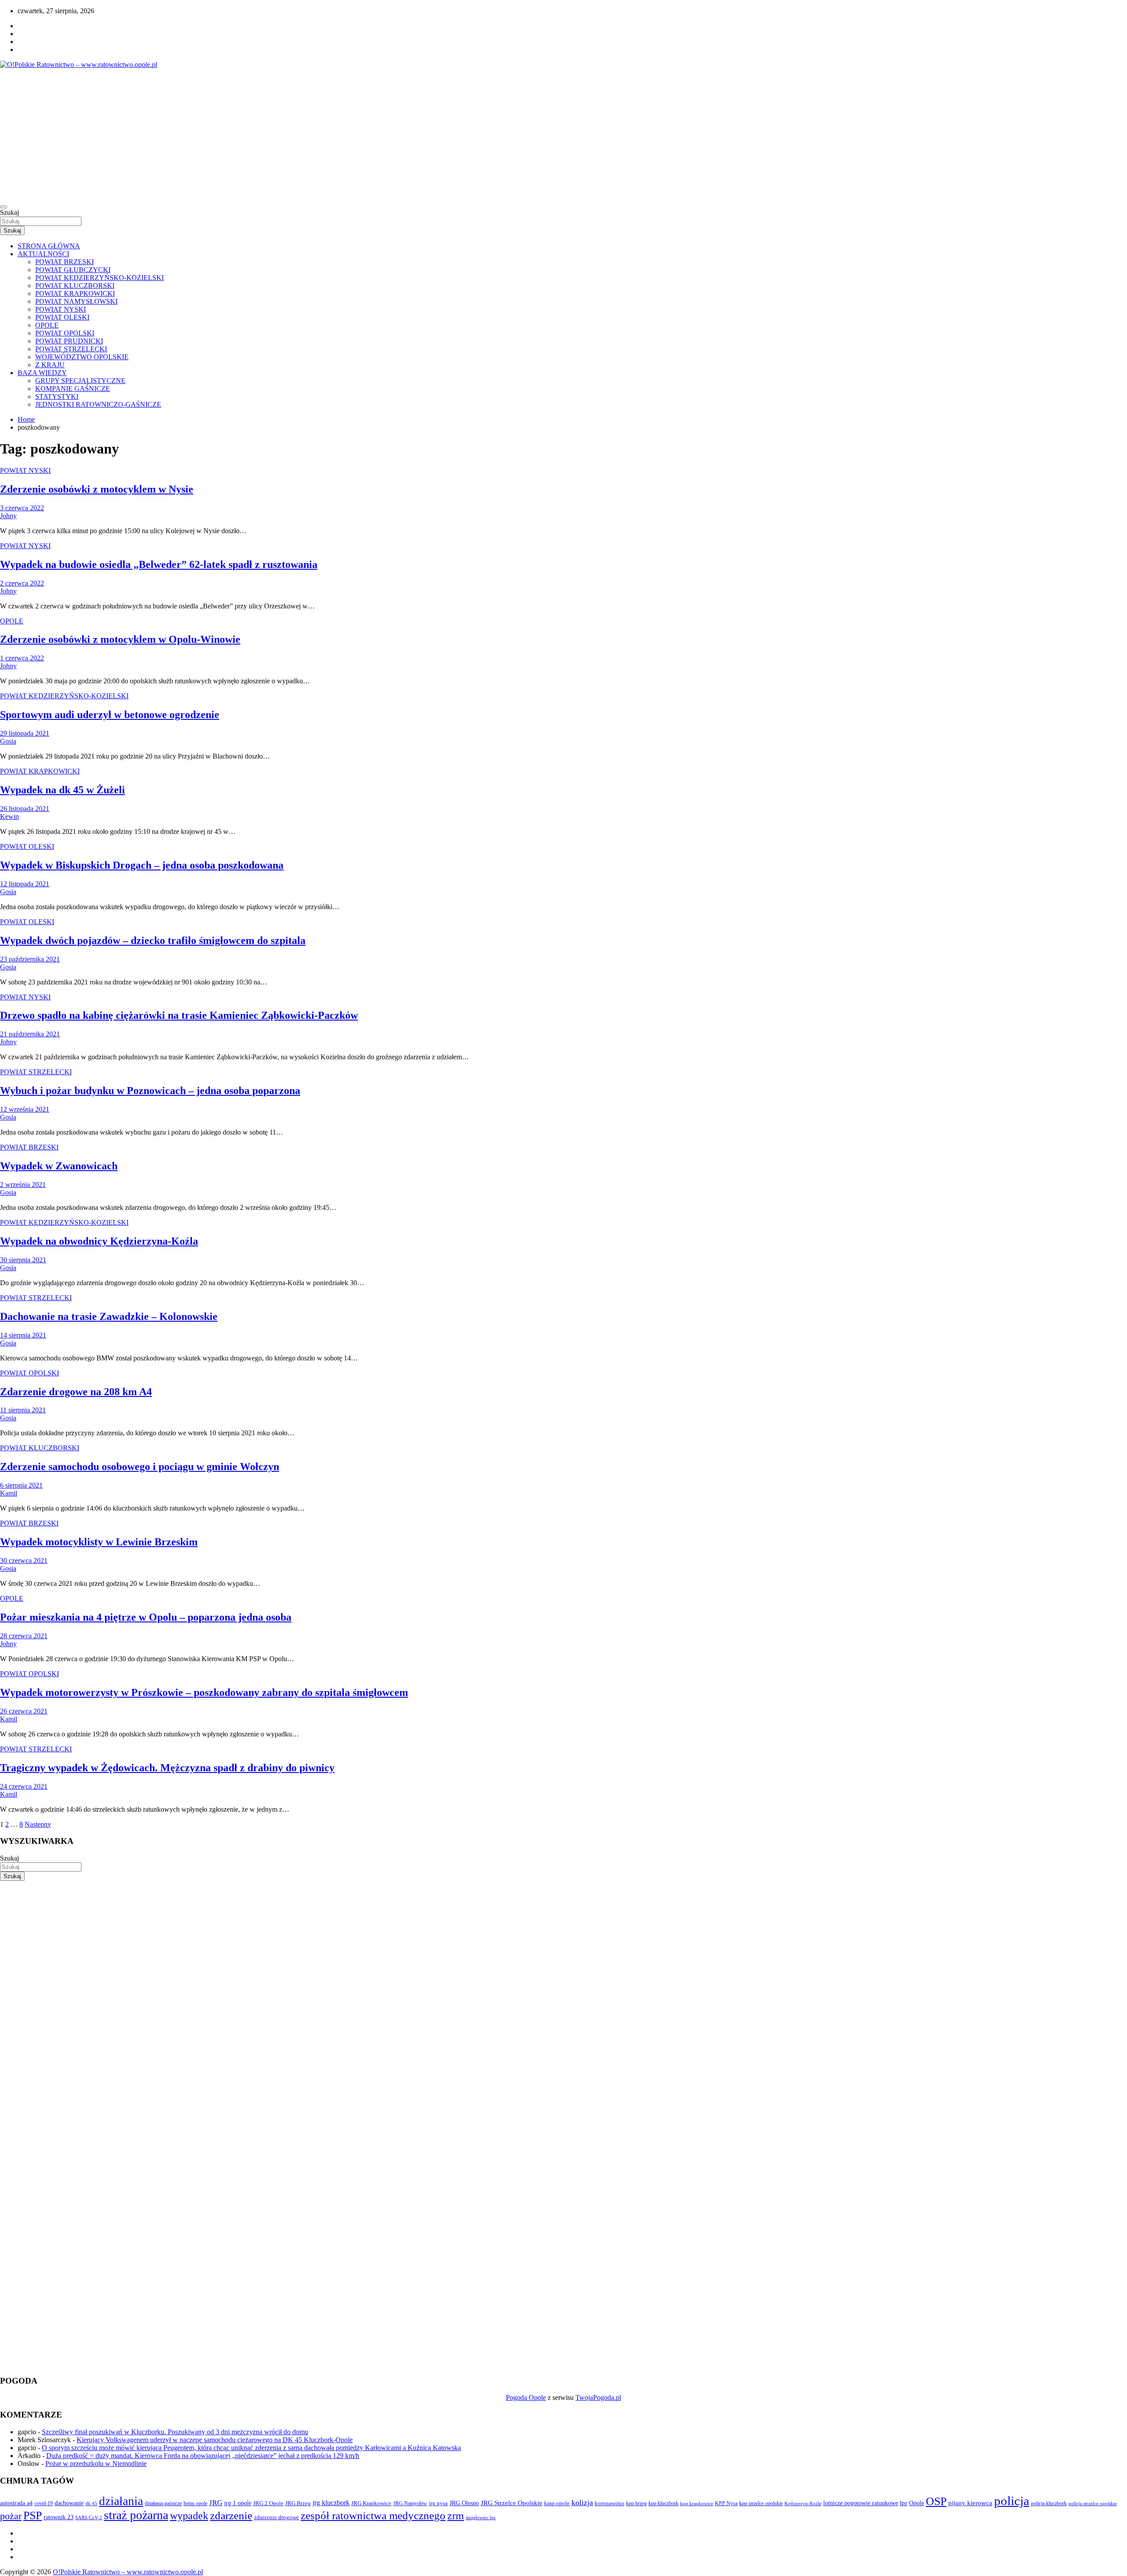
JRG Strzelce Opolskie (512, 2503)
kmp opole (557, 2503)
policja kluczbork (1049, 2504)
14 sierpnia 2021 (23, 1335)
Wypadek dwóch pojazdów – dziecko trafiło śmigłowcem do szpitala (153, 940)
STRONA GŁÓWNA (49, 246)
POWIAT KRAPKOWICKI (75, 293)
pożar (11, 2516)
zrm (456, 2516)
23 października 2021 (30, 959)
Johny (8, 516)
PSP (33, 2515)
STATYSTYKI (57, 396)
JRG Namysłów (410, 2503)
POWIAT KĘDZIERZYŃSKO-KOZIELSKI (99, 278)
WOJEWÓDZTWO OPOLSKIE (82, 357)
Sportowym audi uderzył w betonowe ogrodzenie (110, 715)
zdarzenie (231, 2515)
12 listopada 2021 (25, 884)
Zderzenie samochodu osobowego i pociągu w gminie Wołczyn (140, 1467)
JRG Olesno (464, 2503)
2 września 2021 (23, 1185)
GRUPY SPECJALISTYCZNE (80, 381)
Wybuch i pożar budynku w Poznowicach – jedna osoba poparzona (150, 1091)
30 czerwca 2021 (24, 1561)
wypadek (189, 2515)
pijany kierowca (970, 2503)
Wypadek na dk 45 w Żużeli (63, 790)
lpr (904, 2503)
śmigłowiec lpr (481, 2517)
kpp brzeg (636, 2503)
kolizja (582, 2502)
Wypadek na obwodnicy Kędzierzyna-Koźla (99, 1241)
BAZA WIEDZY (42, 373)
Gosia (8, 741)
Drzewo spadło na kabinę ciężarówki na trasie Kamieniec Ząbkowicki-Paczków (179, 1015)
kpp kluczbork (663, 2504)
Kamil (9, 1493)
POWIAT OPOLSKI (65, 333)
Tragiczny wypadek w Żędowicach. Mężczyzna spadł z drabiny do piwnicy (167, 1768)
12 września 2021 (25, 1109)
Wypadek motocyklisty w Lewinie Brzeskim (99, 1542)
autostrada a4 (16, 2503)
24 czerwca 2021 (24, 1786)
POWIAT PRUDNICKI (69, 341)
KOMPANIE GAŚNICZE (73, 389)
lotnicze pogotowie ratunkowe (861, 2503)
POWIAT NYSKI (61, 309)
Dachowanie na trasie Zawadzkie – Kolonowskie (109, 1316)
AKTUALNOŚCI (43, 254)
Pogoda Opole (526, 2397)
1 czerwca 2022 (22, 658)
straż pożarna (136, 2515)
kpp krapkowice (697, 2504)
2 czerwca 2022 (22, 583)
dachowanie (69, 2503)
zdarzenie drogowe (276, 2517)
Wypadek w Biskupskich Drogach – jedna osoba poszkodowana (142, 865)
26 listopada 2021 (25, 809)
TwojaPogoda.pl (598, 2397)
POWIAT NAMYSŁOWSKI (76, 301)
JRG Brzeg (298, 2503)
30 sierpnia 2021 (23, 1260)
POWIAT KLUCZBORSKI (75, 286)
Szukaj (9, 212)
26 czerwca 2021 (24, 1711)
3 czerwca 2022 (22, 508)
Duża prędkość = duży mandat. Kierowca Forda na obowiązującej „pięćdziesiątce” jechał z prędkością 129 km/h (203, 2456)
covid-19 (44, 2503)
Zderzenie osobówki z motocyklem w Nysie (97, 489)
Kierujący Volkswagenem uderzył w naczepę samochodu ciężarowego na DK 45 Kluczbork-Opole (215, 2440)
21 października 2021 (30, 1034)
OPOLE (47, 325)
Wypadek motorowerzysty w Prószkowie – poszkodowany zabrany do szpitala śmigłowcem (204, 1692)
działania (121, 2501)
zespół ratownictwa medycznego (373, 2515)
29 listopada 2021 (25, 733)
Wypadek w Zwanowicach (59, 1166)
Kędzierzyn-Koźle (803, 2503)
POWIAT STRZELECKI (71, 349)
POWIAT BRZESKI (64, 262)
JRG (216, 2503)
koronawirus (610, 2503)
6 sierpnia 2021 (21, 1485)
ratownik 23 (59, 2517)
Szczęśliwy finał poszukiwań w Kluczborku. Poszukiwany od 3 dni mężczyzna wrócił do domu (175, 2432)
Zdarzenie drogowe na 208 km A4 (76, 1392)
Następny (38, 1824)
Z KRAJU (50, 365)
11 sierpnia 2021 (23, 1410)
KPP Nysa (726, 2503)
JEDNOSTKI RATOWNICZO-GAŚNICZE (98, 404)
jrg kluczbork (331, 2503)
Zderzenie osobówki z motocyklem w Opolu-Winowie (120, 639)
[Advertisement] (563, 135)
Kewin (9, 816)
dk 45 (91, 2503)
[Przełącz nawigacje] (4, 207)
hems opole (195, 2503)
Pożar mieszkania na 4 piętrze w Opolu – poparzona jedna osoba (146, 1617)
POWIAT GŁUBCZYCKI (73, 270)
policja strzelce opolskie (1093, 2503)
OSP (936, 2501)
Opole (917, 2503)
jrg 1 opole (238, 2503)
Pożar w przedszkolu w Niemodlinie (96, 2464)
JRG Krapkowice (371, 2503)
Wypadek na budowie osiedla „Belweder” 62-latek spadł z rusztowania (159, 564)
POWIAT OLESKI (62, 317)
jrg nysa (438, 2503)
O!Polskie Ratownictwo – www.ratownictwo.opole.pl (128, 2572)
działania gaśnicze (163, 2503)
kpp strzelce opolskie (761, 2503)
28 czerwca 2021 (24, 1636)
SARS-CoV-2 (89, 2517)
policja (1012, 2501)
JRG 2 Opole (268, 2503)
